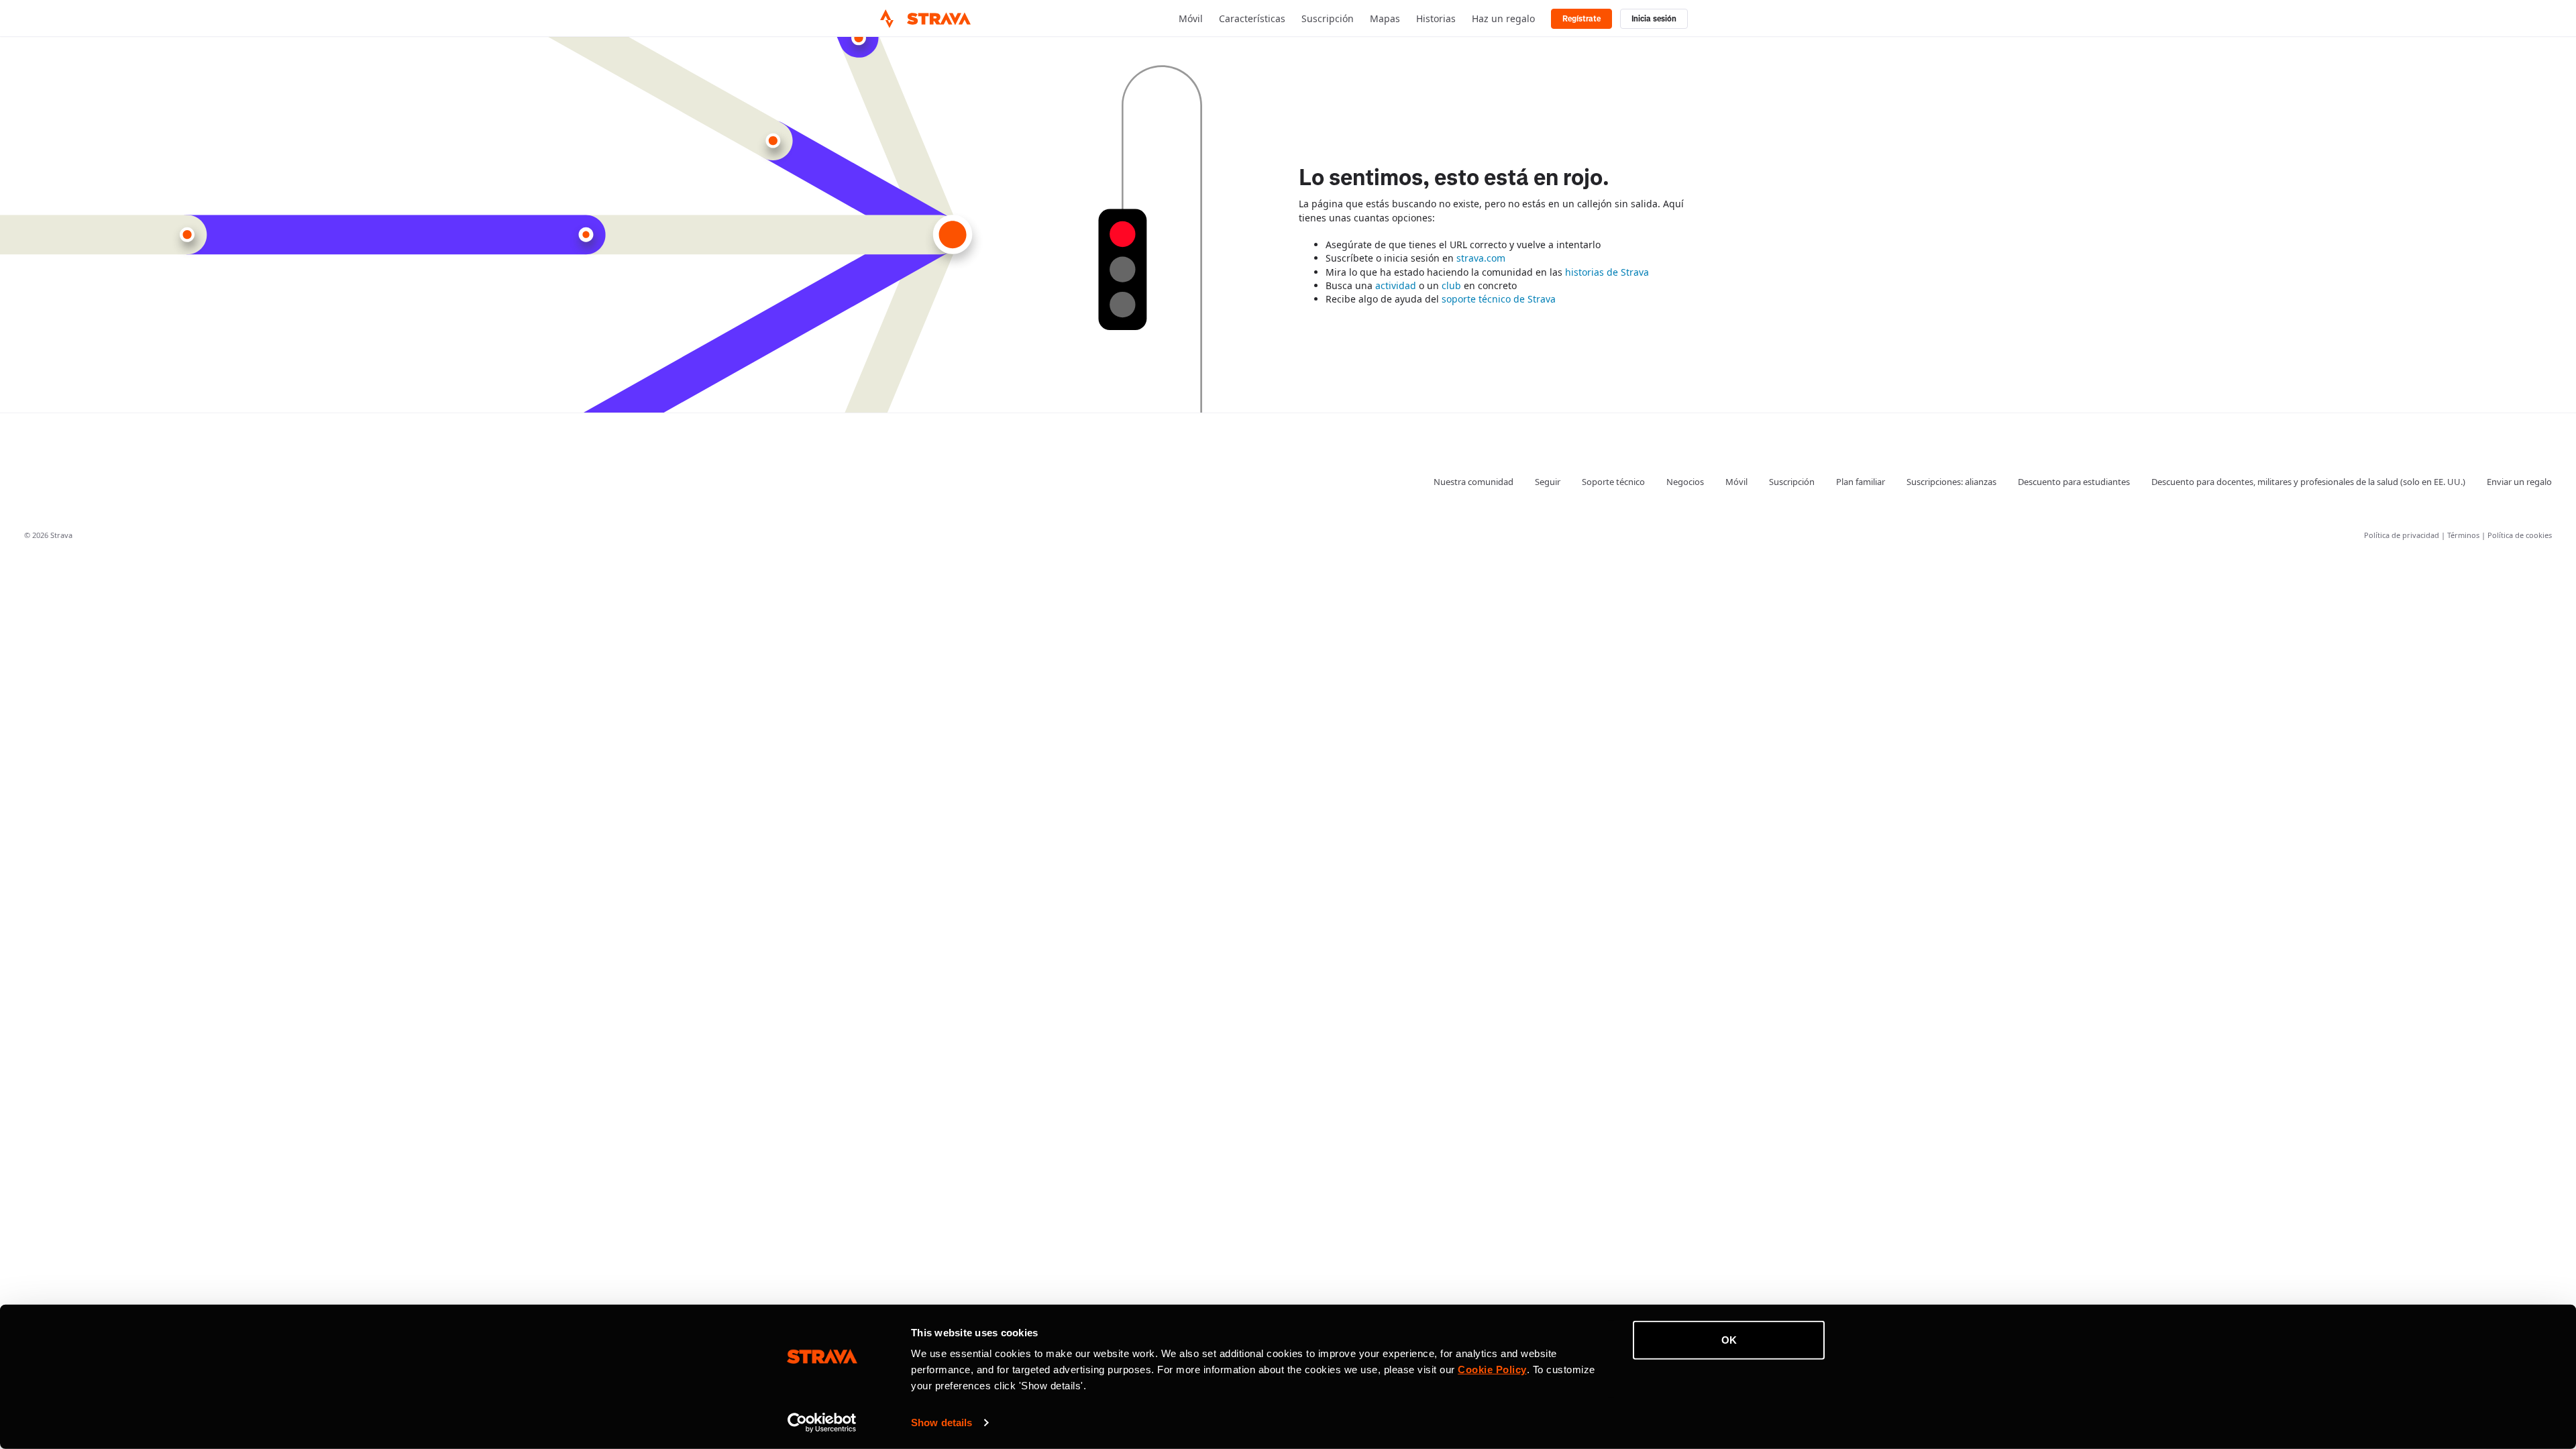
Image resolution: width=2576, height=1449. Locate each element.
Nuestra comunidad (1473, 482)
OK (1729, 1340)
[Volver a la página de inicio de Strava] (887, 19)
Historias (1436, 18)
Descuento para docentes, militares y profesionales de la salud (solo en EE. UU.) (2308, 482)
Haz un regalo (1503, 18)
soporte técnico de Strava (1499, 299)
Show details (942, 1423)
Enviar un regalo (2519, 482)
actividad (1396, 285)
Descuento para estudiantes (2074, 482)
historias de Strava (1607, 272)
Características (1252, 18)
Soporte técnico (1613, 482)
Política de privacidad (2403, 535)
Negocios (1685, 482)
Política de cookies (2520, 535)
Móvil (1191, 18)
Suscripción (1328, 18)
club (1451, 285)
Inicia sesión (1654, 19)
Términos (2464, 535)
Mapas (1385, 18)
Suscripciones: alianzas (1951, 482)
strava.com (1481, 258)
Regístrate (1581, 19)
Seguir (1548, 482)
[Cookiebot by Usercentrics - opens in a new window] (822, 1423)
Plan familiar (1861, 482)
